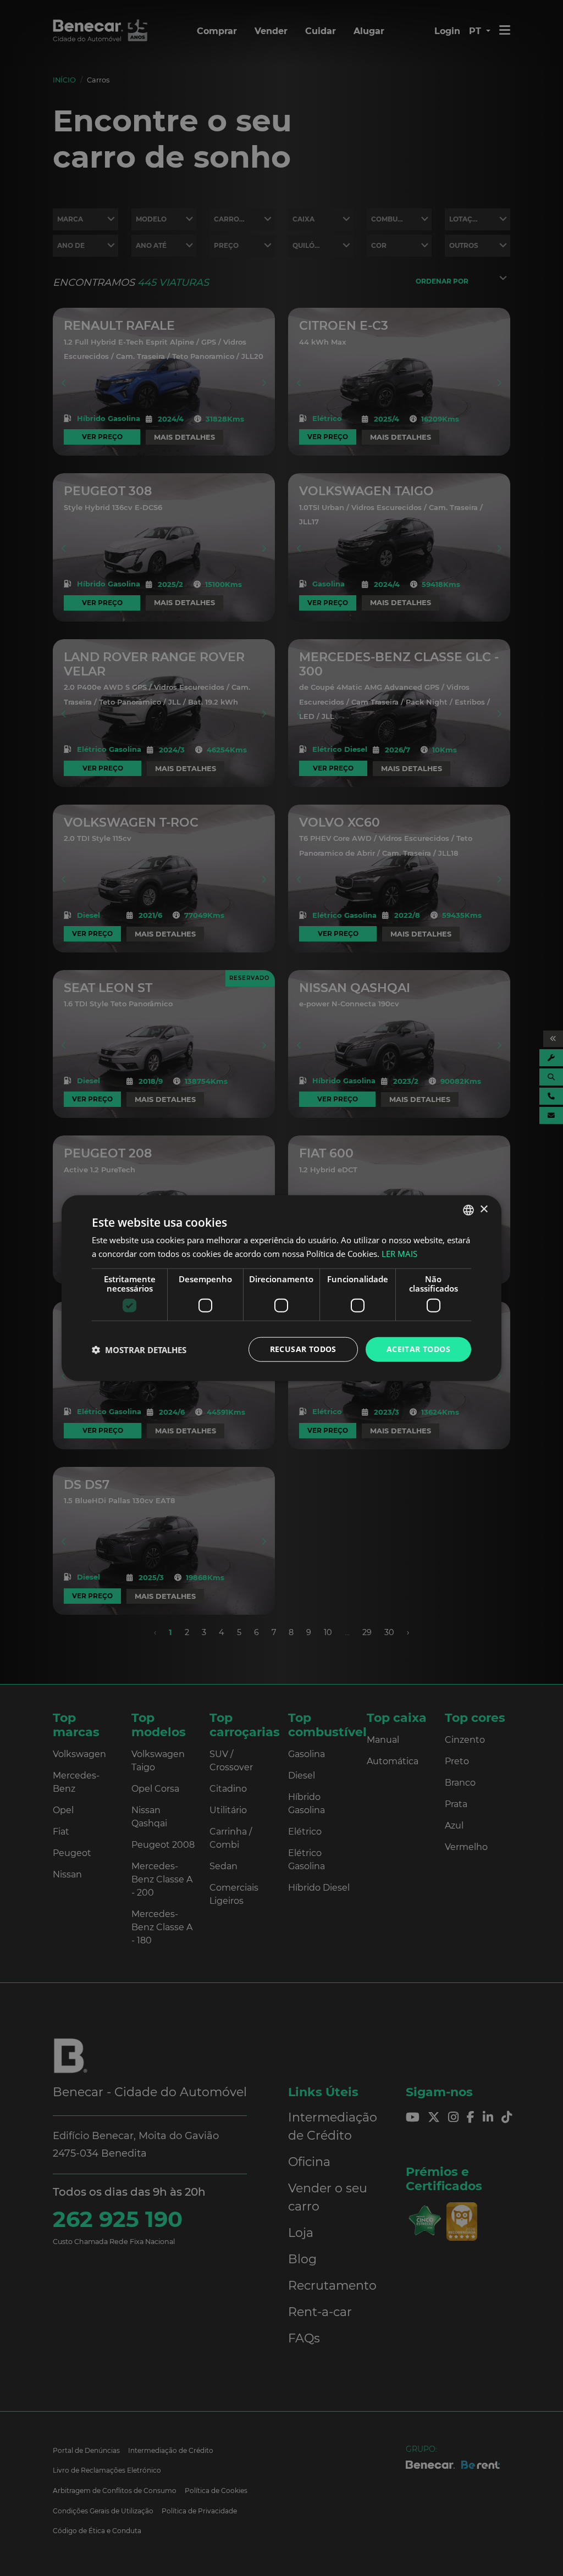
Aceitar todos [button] (418, 1349)
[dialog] (281, 1288)
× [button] (484, 1209)
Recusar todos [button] (303, 1349)
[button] (139, 1349)
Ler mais (399, 1253)
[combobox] (468, 1210)
